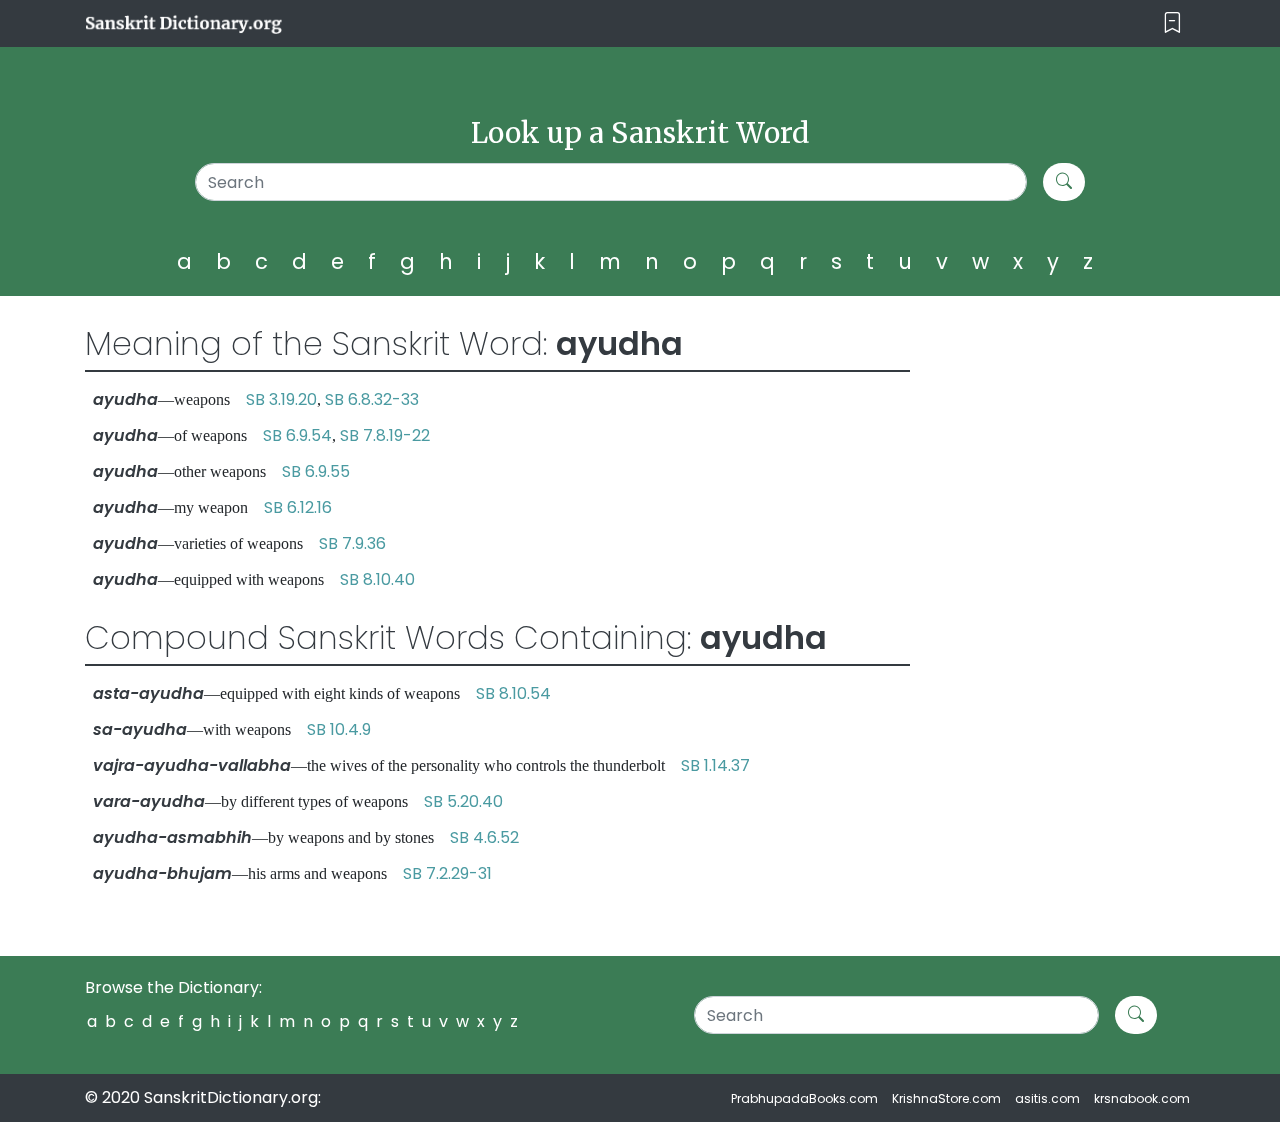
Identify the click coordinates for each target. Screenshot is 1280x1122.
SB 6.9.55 (316, 471)
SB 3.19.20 (281, 399)
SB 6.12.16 (298, 507)
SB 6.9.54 (297, 435)
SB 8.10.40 (377, 579)
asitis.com (1047, 1098)
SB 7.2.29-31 (447, 873)
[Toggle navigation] (1172, 23)
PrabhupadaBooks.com (804, 1098)
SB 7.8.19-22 (385, 435)
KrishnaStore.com (946, 1098)
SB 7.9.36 (352, 543)
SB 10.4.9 (339, 729)
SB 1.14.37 (715, 765)
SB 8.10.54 (513, 693)
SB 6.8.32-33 (372, 399)
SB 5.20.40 (463, 801)
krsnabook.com (1142, 1098)
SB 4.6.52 (484, 837)
